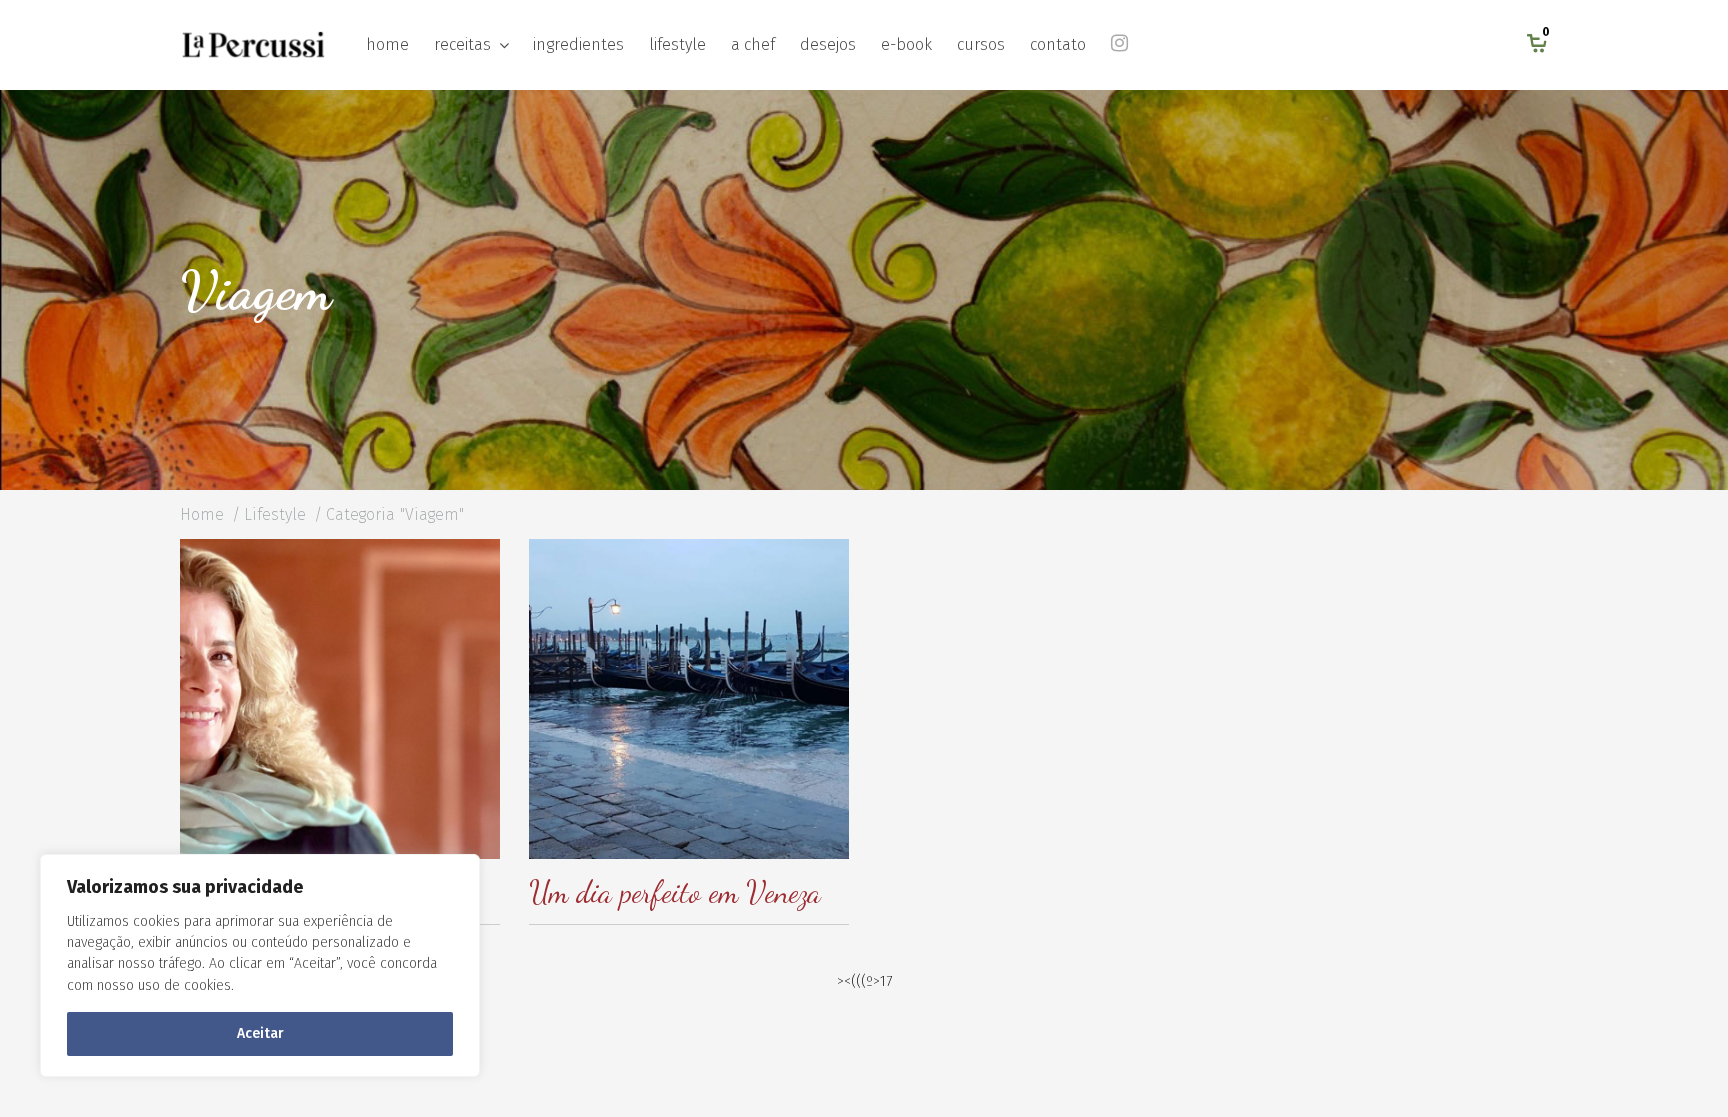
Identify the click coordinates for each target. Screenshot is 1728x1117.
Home (202, 514)
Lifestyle (275, 514)
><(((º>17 (864, 981)
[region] (260, 965)
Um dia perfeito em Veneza (675, 892)
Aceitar (260, 1033)
